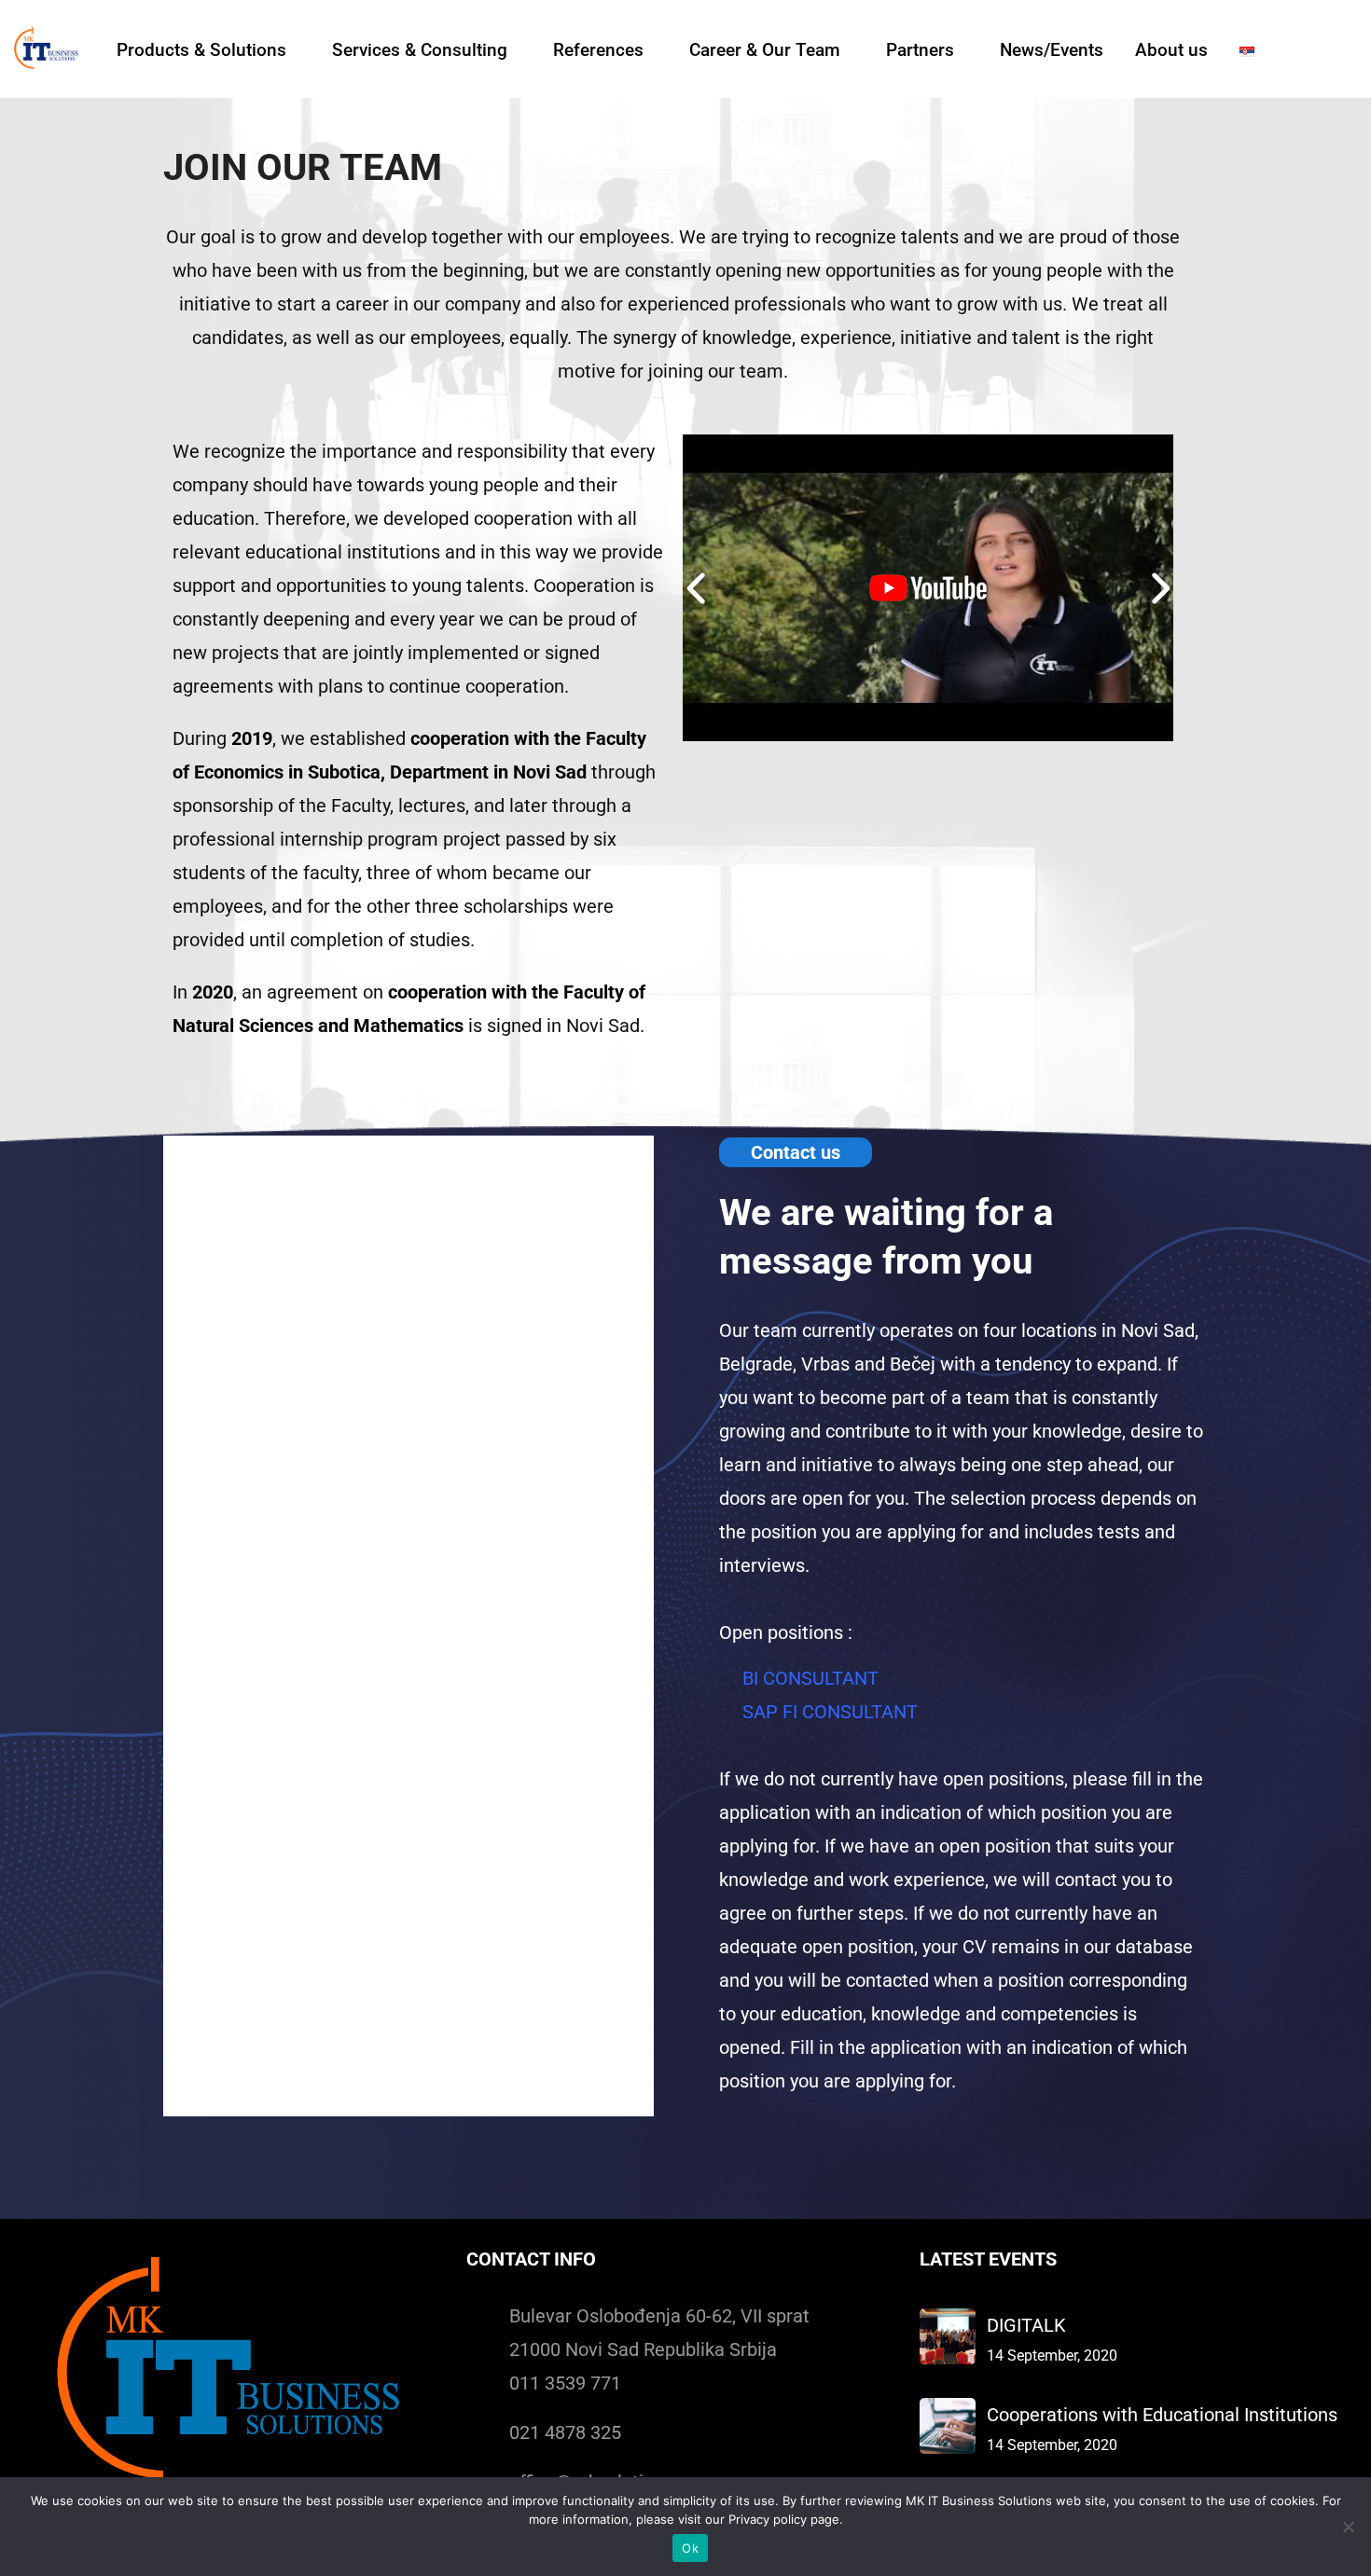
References (598, 50)
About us (1171, 50)
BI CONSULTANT (810, 1678)
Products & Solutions (201, 50)
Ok (690, 2548)
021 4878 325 (565, 2432)
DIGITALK (1026, 2325)
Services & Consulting (420, 50)
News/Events (1052, 50)
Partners (920, 50)
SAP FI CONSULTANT (830, 1712)
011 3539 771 (565, 2383)
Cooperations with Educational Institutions (1162, 2415)
